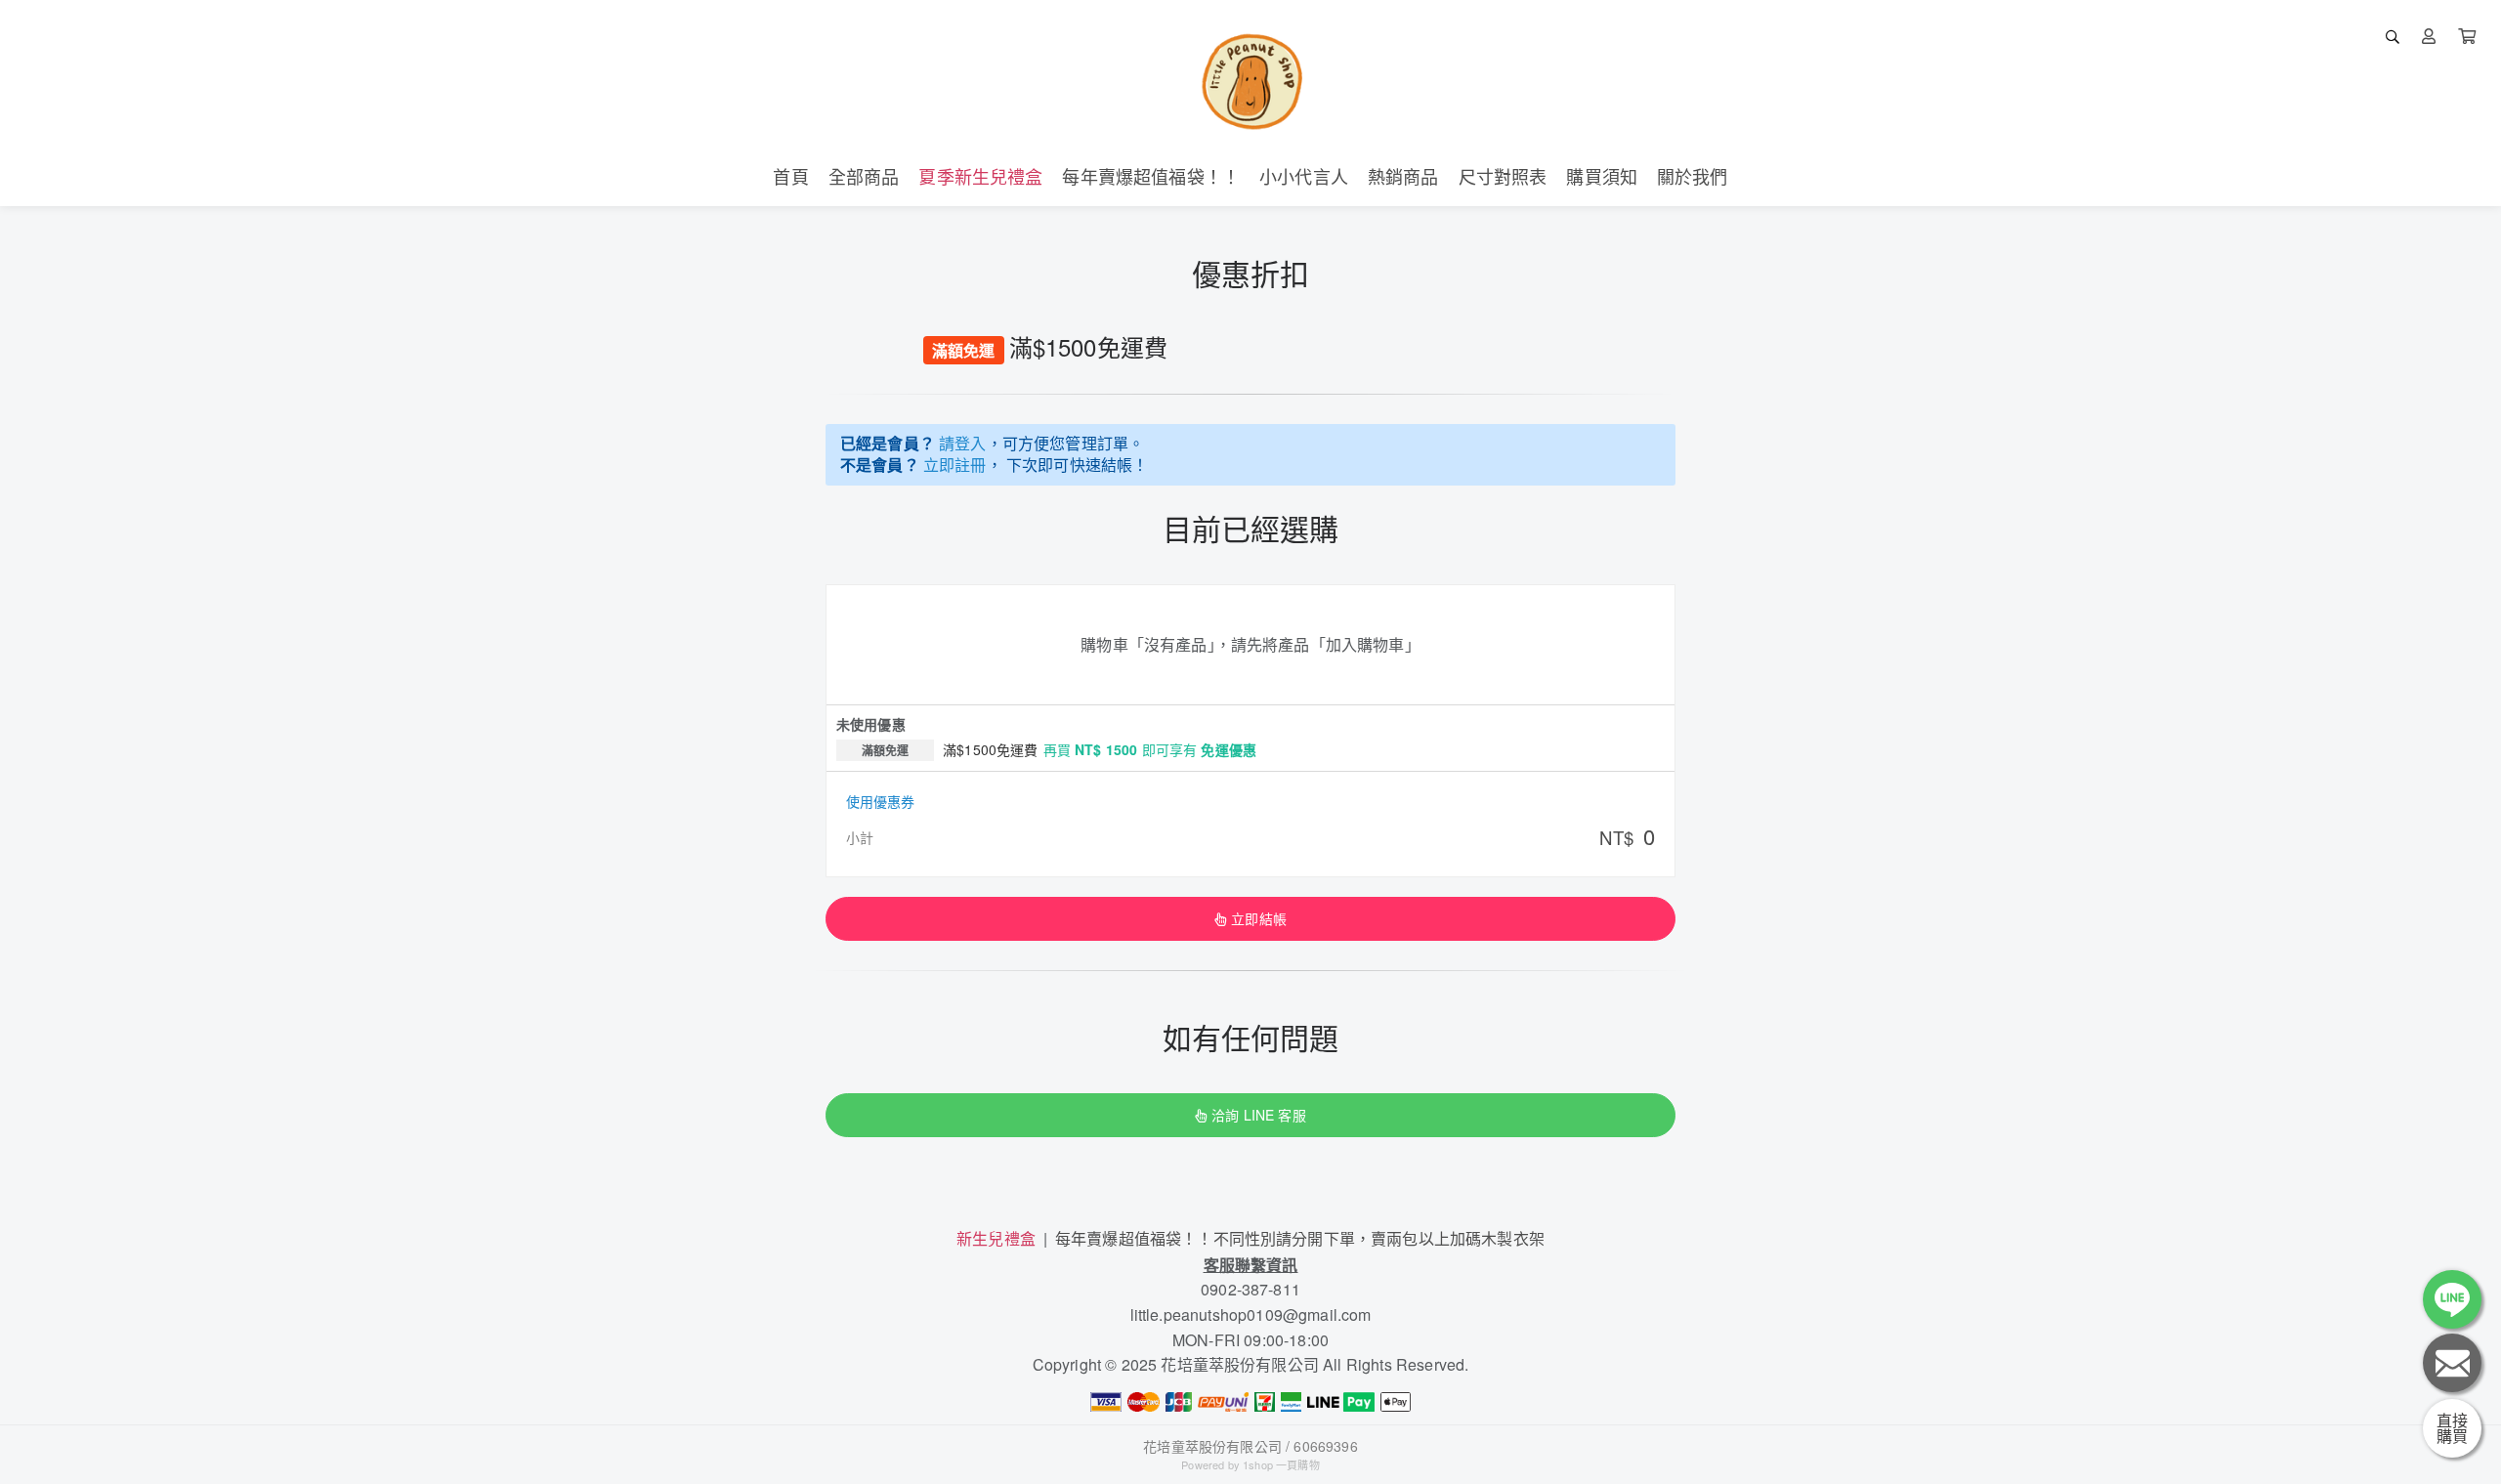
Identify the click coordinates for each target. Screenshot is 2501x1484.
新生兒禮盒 (996, 1238)
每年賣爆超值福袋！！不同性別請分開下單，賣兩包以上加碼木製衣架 (1300, 1238)
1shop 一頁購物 (1281, 1464)
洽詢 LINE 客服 (1258, 1115)
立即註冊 (955, 465)
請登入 (962, 443)
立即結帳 (1259, 918)
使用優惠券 (880, 801)
